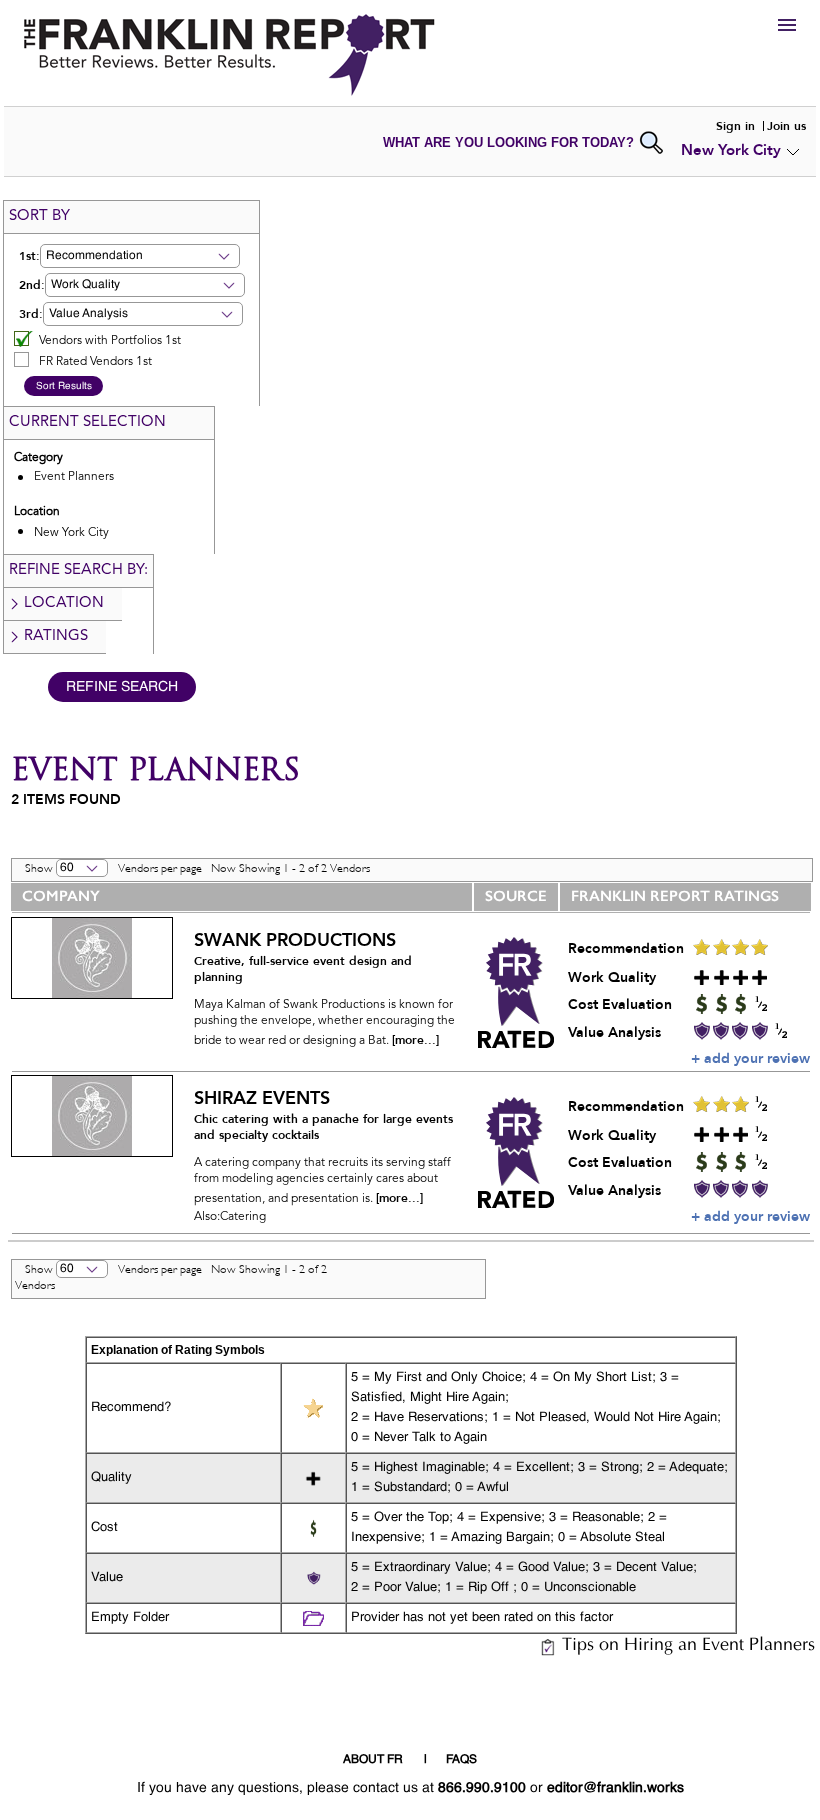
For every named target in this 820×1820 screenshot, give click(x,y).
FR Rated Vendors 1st (95, 362)
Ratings (56, 636)
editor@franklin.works (615, 1788)
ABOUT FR (373, 1760)
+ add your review (750, 1058)
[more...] (415, 1040)
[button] (140, 256)
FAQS (461, 1760)
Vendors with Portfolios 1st (110, 341)
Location (64, 603)
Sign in (735, 126)
